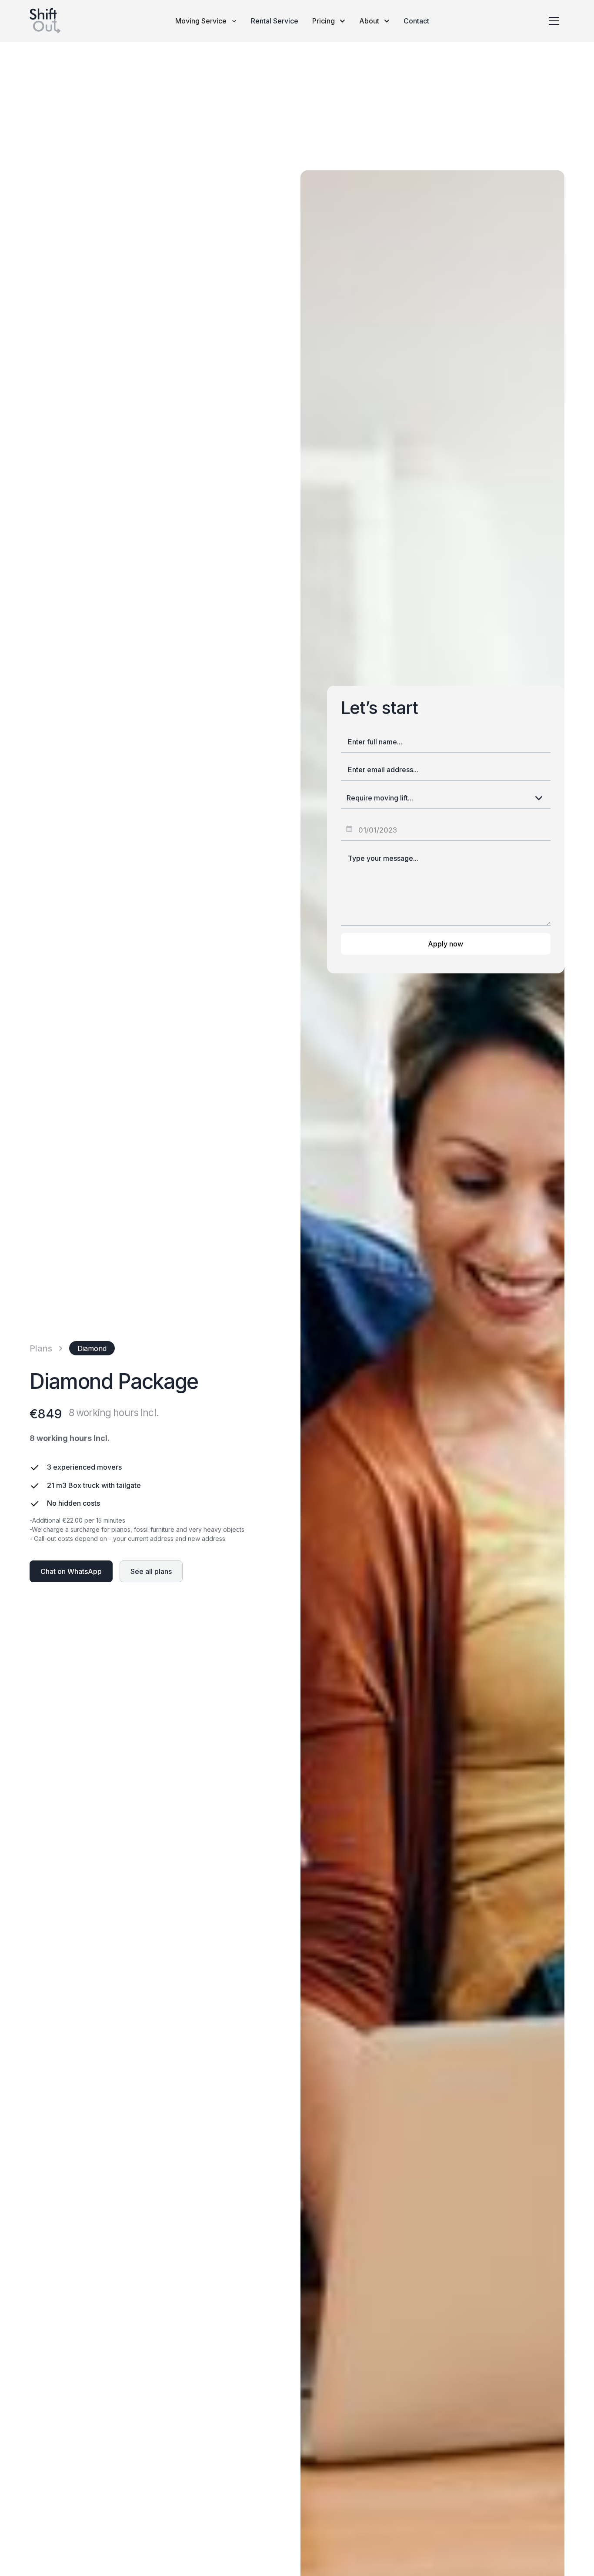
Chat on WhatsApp (71, 1571)
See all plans (151, 1571)
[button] (206, 21)
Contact (416, 21)
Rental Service (275, 21)
